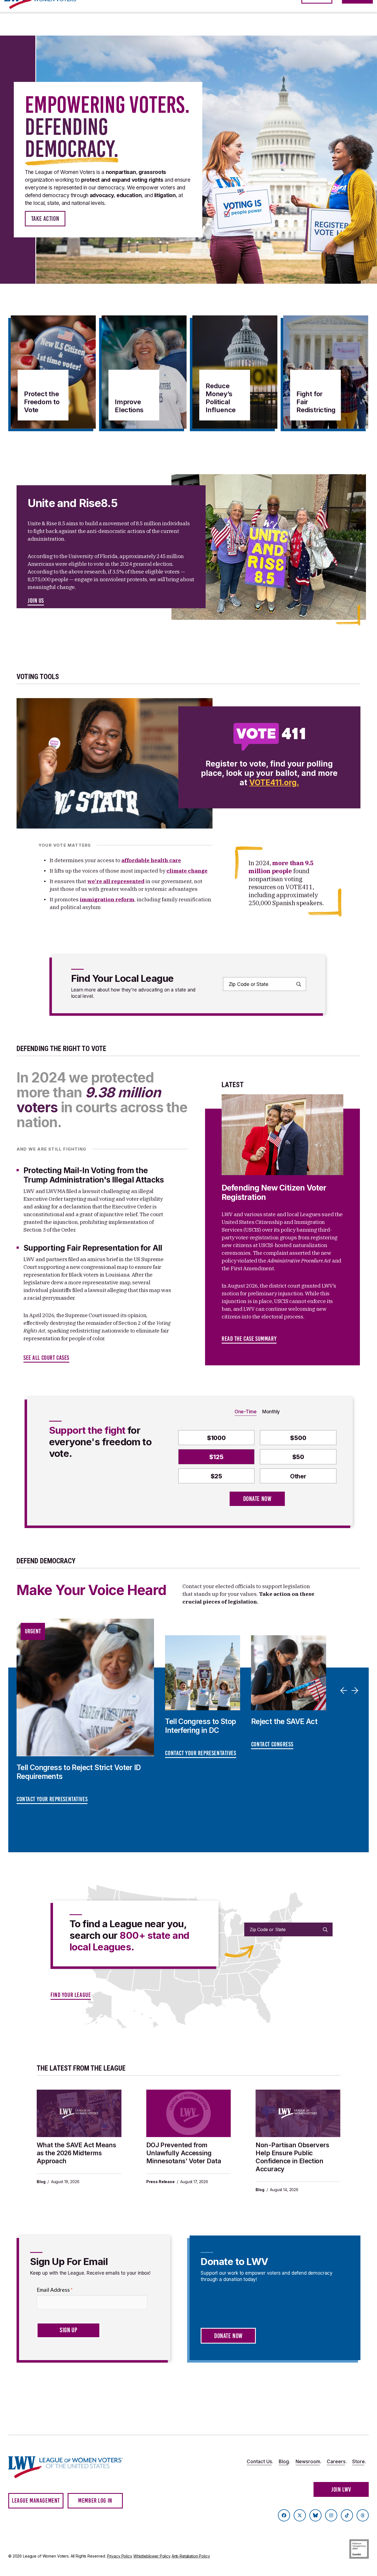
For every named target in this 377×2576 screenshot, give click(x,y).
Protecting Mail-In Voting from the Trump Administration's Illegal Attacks (94, 1175)
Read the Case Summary (249, 1339)
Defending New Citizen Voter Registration (274, 1192)
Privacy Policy (120, 2556)
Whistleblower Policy (152, 2556)
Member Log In (95, 2501)
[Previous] (345, 1690)
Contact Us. (260, 2462)
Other (298, 1476)
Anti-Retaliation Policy (191, 2556)
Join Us (36, 601)
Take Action (45, 219)
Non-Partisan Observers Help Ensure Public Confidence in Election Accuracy (292, 2157)
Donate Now (257, 1499)
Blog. (284, 2462)
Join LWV (341, 2490)
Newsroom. (308, 2462)
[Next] (356, 1690)
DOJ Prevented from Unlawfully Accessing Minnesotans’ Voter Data (184, 2153)
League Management (36, 2501)
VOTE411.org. (274, 782)
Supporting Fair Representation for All (93, 1248)
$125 (216, 1457)
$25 (216, 1476)
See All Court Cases (46, 1358)
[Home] (66, 2467)
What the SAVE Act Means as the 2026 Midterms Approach (76, 2153)
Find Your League (71, 1995)
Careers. (337, 2462)
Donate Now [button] (228, 2336)
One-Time (246, 1412)
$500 (298, 1438)
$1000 (216, 1438)
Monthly (271, 1412)
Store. (359, 2462)
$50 (298, 1457)
